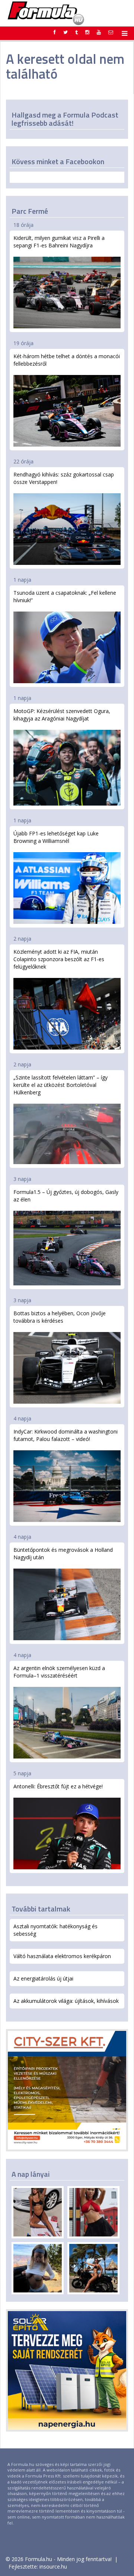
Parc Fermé (30, 211)
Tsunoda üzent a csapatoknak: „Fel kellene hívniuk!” (65, 596)
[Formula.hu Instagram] (87, 32)
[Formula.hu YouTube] (99, 32)
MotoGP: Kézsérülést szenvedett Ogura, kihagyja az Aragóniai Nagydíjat (62, 715)
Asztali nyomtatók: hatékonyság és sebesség (55, 1930)
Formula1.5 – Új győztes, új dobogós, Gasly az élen (66, 1196)
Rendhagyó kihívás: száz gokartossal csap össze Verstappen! (64, 478)
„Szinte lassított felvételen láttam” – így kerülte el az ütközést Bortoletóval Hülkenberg (60, 1085)
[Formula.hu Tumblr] (76, 32)
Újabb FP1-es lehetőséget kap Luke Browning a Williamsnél (56, 837)
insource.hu (53, 2566)
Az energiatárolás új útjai (43, 1978)
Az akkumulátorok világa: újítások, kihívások (66, 2001)
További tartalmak (41, 1909)
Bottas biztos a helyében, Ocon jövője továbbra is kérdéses (60, 1317)
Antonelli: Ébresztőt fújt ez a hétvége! (58, 1786)
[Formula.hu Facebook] (55, 32)
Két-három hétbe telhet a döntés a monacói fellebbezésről (67, 360)
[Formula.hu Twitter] (66, 32)
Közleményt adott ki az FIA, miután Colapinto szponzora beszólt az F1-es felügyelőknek (59, 959)
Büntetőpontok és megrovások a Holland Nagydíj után (63, 1553)
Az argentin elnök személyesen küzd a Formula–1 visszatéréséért (59, 1672)
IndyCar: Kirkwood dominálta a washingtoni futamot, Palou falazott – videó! (66, 1435)
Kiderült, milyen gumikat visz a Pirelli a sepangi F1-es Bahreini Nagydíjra (59, 242)
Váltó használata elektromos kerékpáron (62, 1956)
